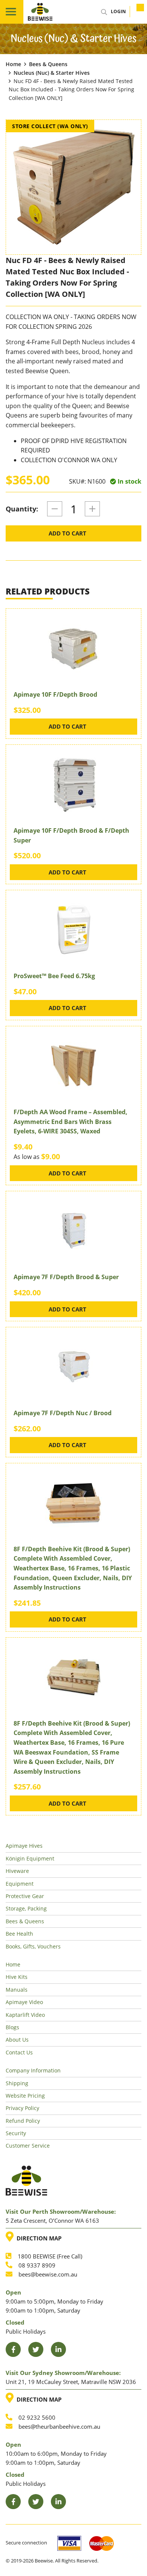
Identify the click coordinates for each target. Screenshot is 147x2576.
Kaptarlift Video (25, 2015)
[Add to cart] (136, 12)
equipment (20, 1884)
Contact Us (19, 2052)
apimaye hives (24, 1846)
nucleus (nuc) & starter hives (52, 73)
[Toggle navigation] (12, 12)
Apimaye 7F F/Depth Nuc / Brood (63, 1413)
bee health (19, 1934)
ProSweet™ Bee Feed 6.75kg (54, 976)
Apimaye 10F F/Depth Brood (55, 694)
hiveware (17, 1871)
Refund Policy (23, 2121)
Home (13, 64)
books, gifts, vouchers (33, 1946)
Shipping (17, 2083)
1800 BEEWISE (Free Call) (50, 2256)
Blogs (12, 2027)
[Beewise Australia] (40, 12)
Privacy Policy (22, 2108)
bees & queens (48, 64)
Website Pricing (25, 2096)
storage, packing (26, 1908)
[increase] (92, 509)
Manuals (17, 1990)
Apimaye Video (24, 2002)
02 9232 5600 (37, 2417)
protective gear (25, 1896)
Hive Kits (17, 1977)
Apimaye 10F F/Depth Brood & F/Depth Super (71, 835)
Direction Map (37, 2237)
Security (16, 2133)
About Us (17, 2040)
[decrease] (55, 509)
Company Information (33, 2070)
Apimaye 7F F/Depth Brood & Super (66, 1277)
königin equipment (30, 1858)
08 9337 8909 (37, 2265)
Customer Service (28, 2146)
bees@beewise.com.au (48, 2274)
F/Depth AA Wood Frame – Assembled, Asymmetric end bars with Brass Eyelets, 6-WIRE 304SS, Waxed (70, 1122)
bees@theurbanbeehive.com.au (59, 2426)
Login (118, 11)
